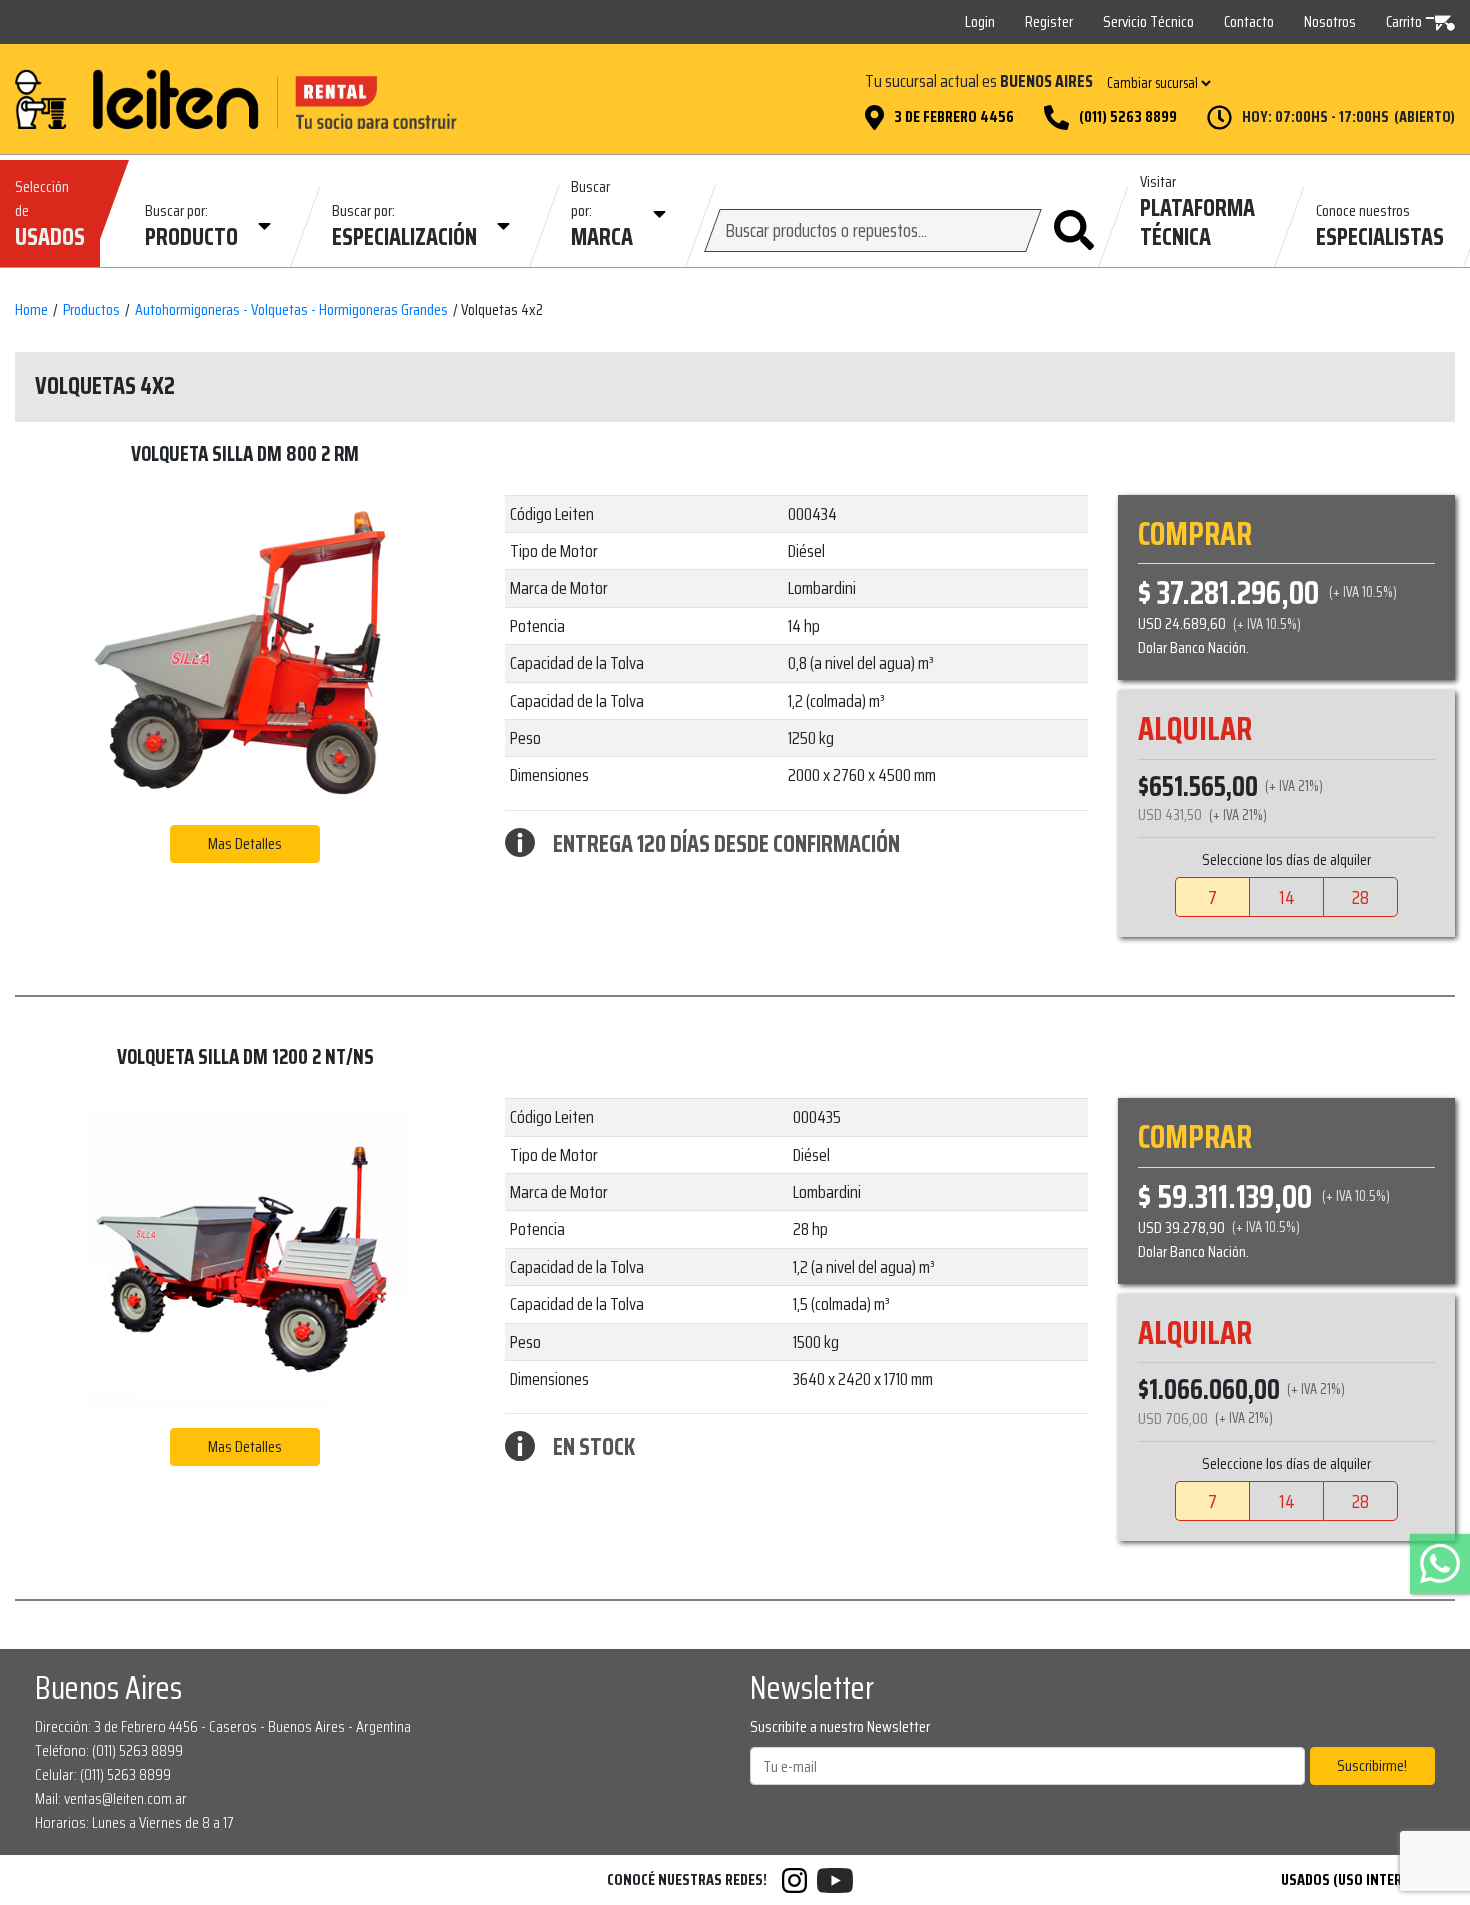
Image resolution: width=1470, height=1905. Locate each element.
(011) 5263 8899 (1128, 117)
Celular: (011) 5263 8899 (103, 1774)
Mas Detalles (245, 843)
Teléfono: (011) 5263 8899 (109, 1750)
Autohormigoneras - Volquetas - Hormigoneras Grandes (291, 310)
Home (31, 310)
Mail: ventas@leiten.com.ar (111, 1798)
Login (980, 21)
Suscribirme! (1372, 1765)
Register (1049, 21)
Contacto (1249, 21)
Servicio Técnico (1148, 21)
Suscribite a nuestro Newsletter (840, 1727)
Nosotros (1330, 21)
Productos (91, 310)
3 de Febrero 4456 (954, 117)
